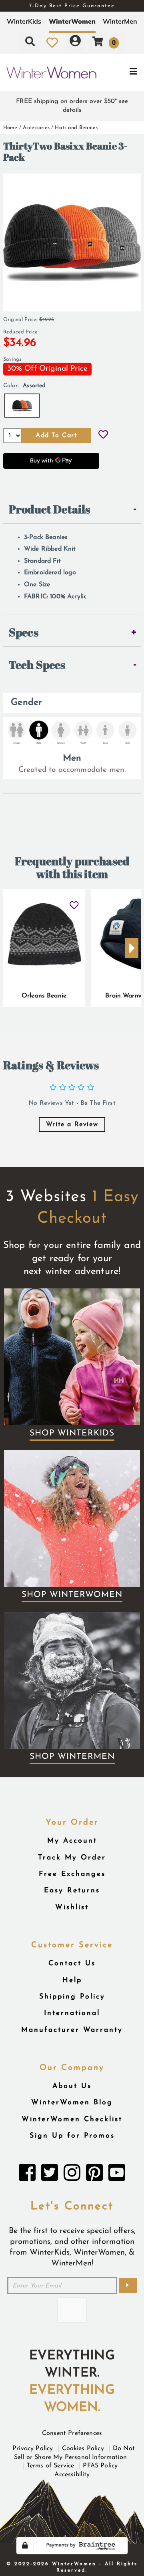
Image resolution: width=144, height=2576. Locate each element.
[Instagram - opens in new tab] (72, 2175)
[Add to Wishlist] (103, 436)
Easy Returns (72, 1891)
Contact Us (72, 1963)
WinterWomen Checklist (72, 2119)
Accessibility (72, 2475)
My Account (72, 1841)
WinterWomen (72, 21)
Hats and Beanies (76, 128)
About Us (72, 2086)
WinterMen (120, 21)
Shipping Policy (72, 1997)
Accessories (36, 128)
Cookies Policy (83, 2449)
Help (72, 1980)
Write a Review (72, 1124)
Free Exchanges (72, 1874)
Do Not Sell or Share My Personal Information (74, 2453)
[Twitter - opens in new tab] (50, 2175)
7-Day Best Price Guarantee (72, 6)
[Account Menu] (75, 42)
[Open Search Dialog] (30, 42)
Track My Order (72, 1858)
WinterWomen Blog (72, 2103)
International (72, 2013)
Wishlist (72, 1907)
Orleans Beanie (44, 996)
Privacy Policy (33, 2449)
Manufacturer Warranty (72, 2030)
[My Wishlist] (52, 42)
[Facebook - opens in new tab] (27, 2175)
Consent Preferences (72, 2433)
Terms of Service (51, 2466)
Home (10, 128)
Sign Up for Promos (72, 2136)
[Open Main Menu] (120, 73)
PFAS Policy (100, 2466)
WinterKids (24, 21)
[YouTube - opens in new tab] (117, 2175)
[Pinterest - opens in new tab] (94, 2175)
